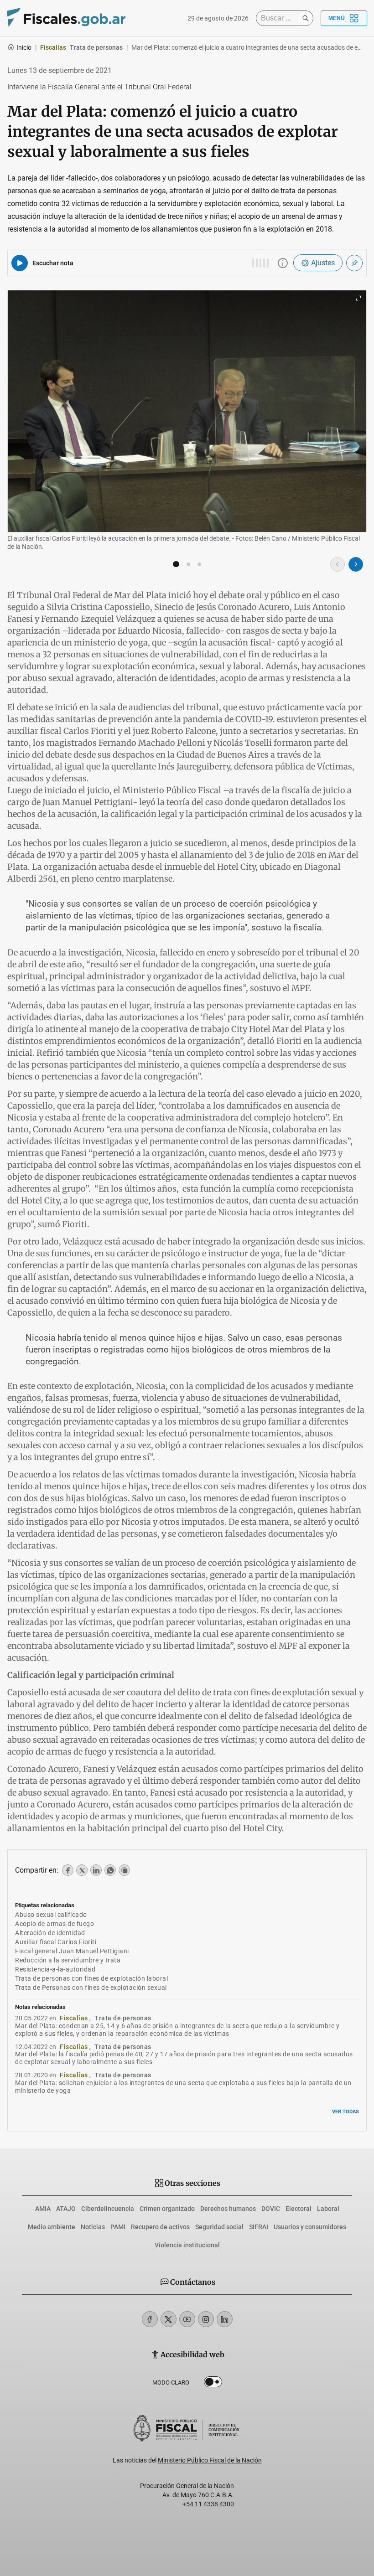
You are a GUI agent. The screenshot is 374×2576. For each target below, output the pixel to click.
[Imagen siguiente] (356, 564)
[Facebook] (150, 2319)
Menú (337, 18)
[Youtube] (187, 2319)
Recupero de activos (160, 2227)
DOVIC (271, 2209)
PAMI (118, 2227)
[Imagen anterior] (338, 564)
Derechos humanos (228, 2209)
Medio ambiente (52, 2227)
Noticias (93, 2227)
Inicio (24, 47)
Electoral (299, 2209)
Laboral (328, 2209)
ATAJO (66, 2209)
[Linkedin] (225, 2319)
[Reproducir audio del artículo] (20, 263)
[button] (176, 564)
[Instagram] (206, 2319)
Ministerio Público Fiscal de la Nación (210, 2460)
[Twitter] (169, 2319)
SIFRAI (259, 2227)
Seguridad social (219, 2227)
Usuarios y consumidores (310, 2227)
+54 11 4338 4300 (208, 2504)
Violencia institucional (187, 2245)
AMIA (43, 2209)
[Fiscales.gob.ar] (66, 18)
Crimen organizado (167, 2209)
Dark (213, 2384)
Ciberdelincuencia (108, 2209)
